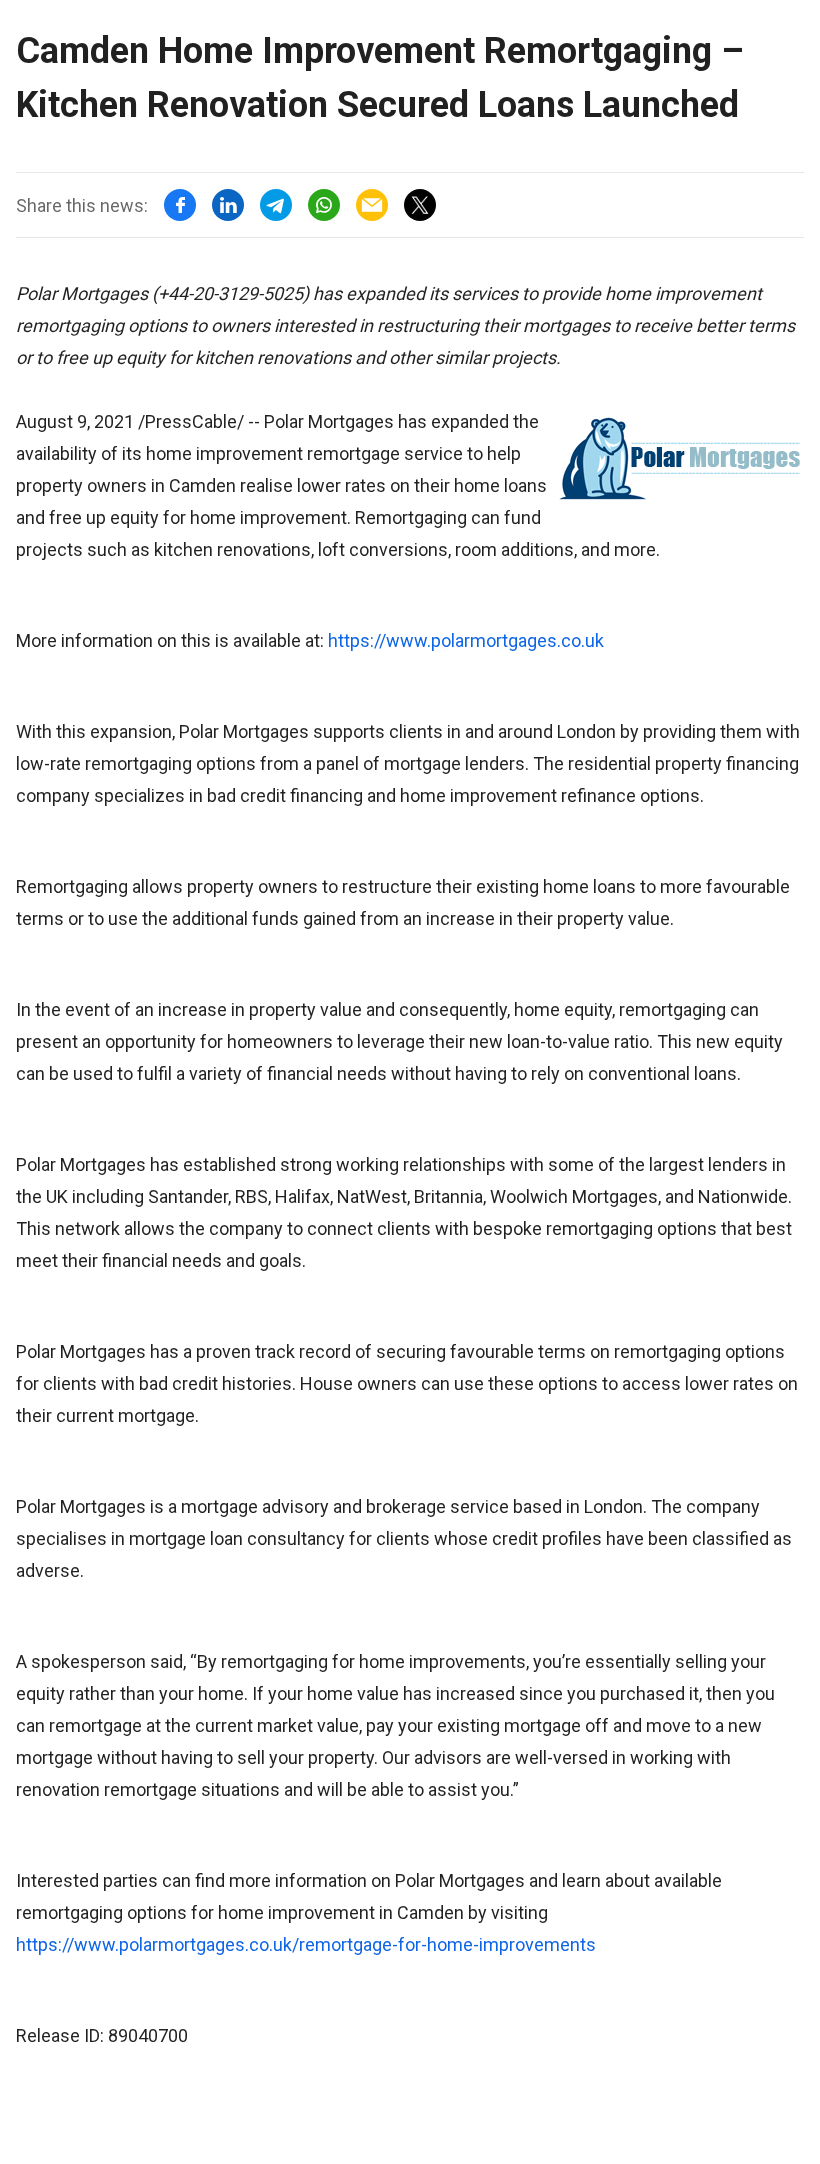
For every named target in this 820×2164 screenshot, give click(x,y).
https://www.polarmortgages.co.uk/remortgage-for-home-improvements (306, 1944)
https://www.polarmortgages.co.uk (466, 640)
